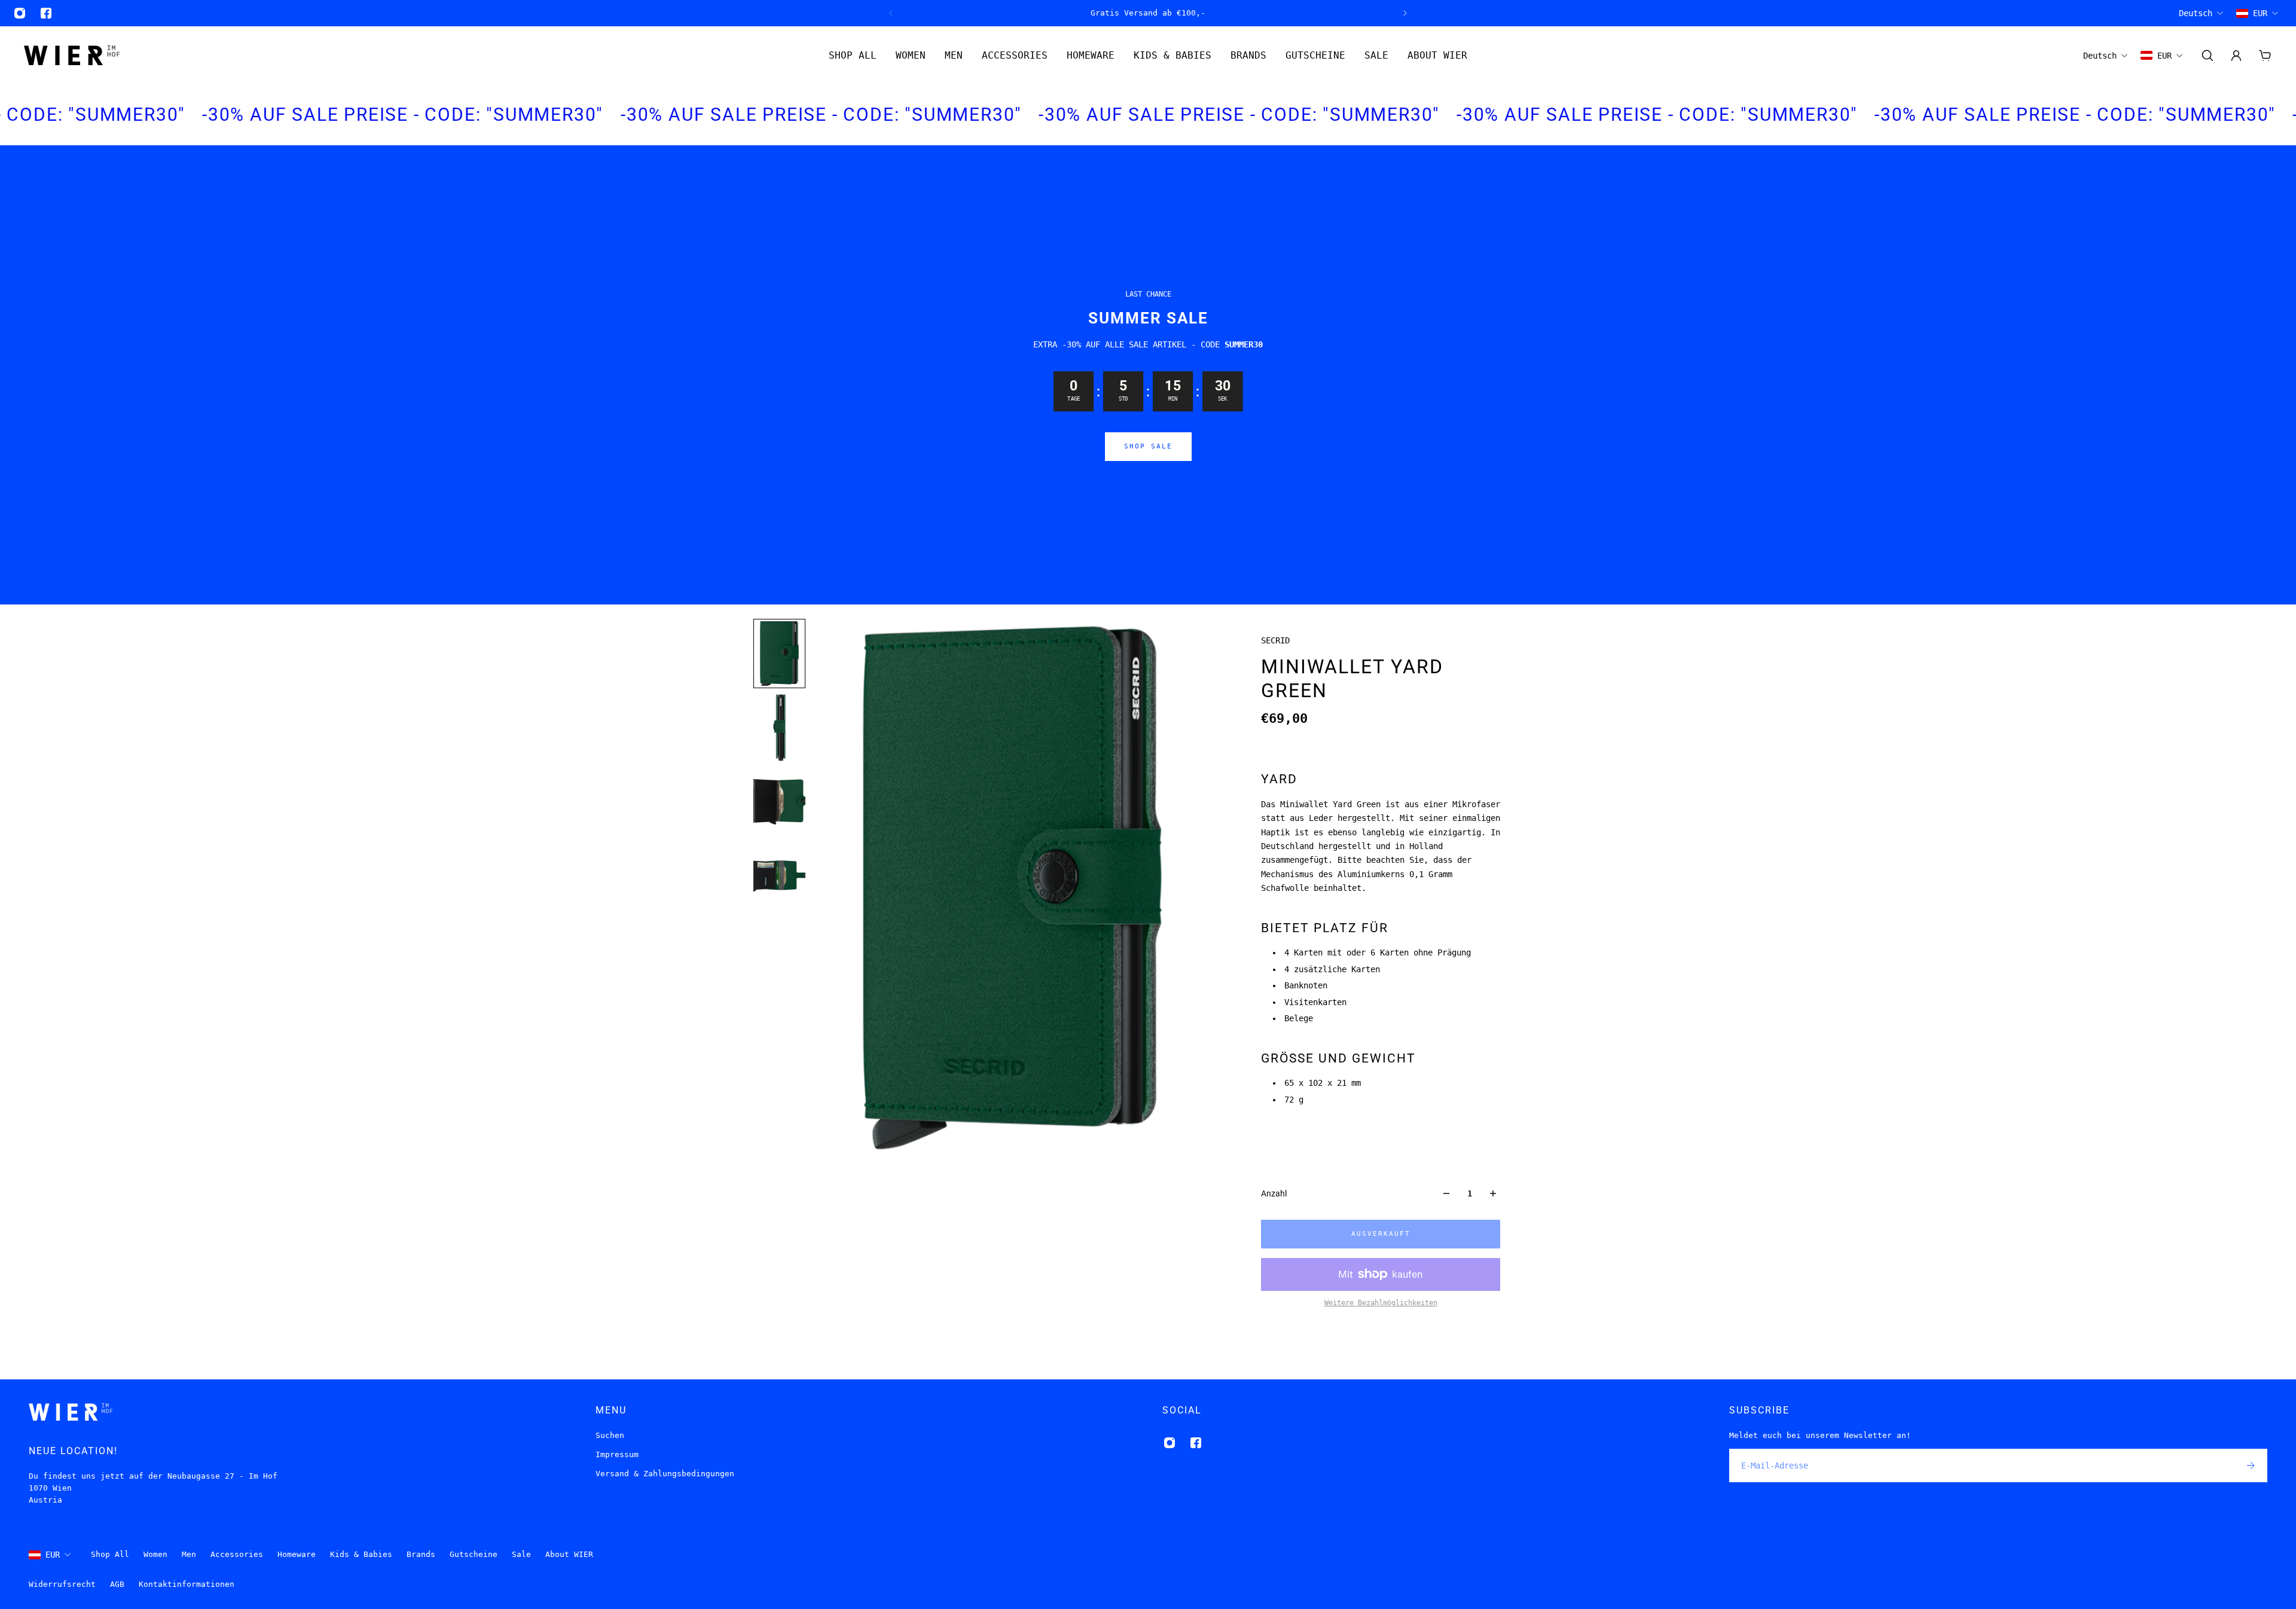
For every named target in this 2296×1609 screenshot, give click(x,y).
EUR (53, 1555)
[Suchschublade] (2208, 56)
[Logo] (72, 55)
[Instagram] (20, 13)
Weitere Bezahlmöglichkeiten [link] (1381, 1303)
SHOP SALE (1148, 446)
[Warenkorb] (2265, 56)
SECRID (1275, 640)
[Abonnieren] (2251, 1465)
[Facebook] (46, 13)
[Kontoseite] (2236, 56)
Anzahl (1274, 1193)
